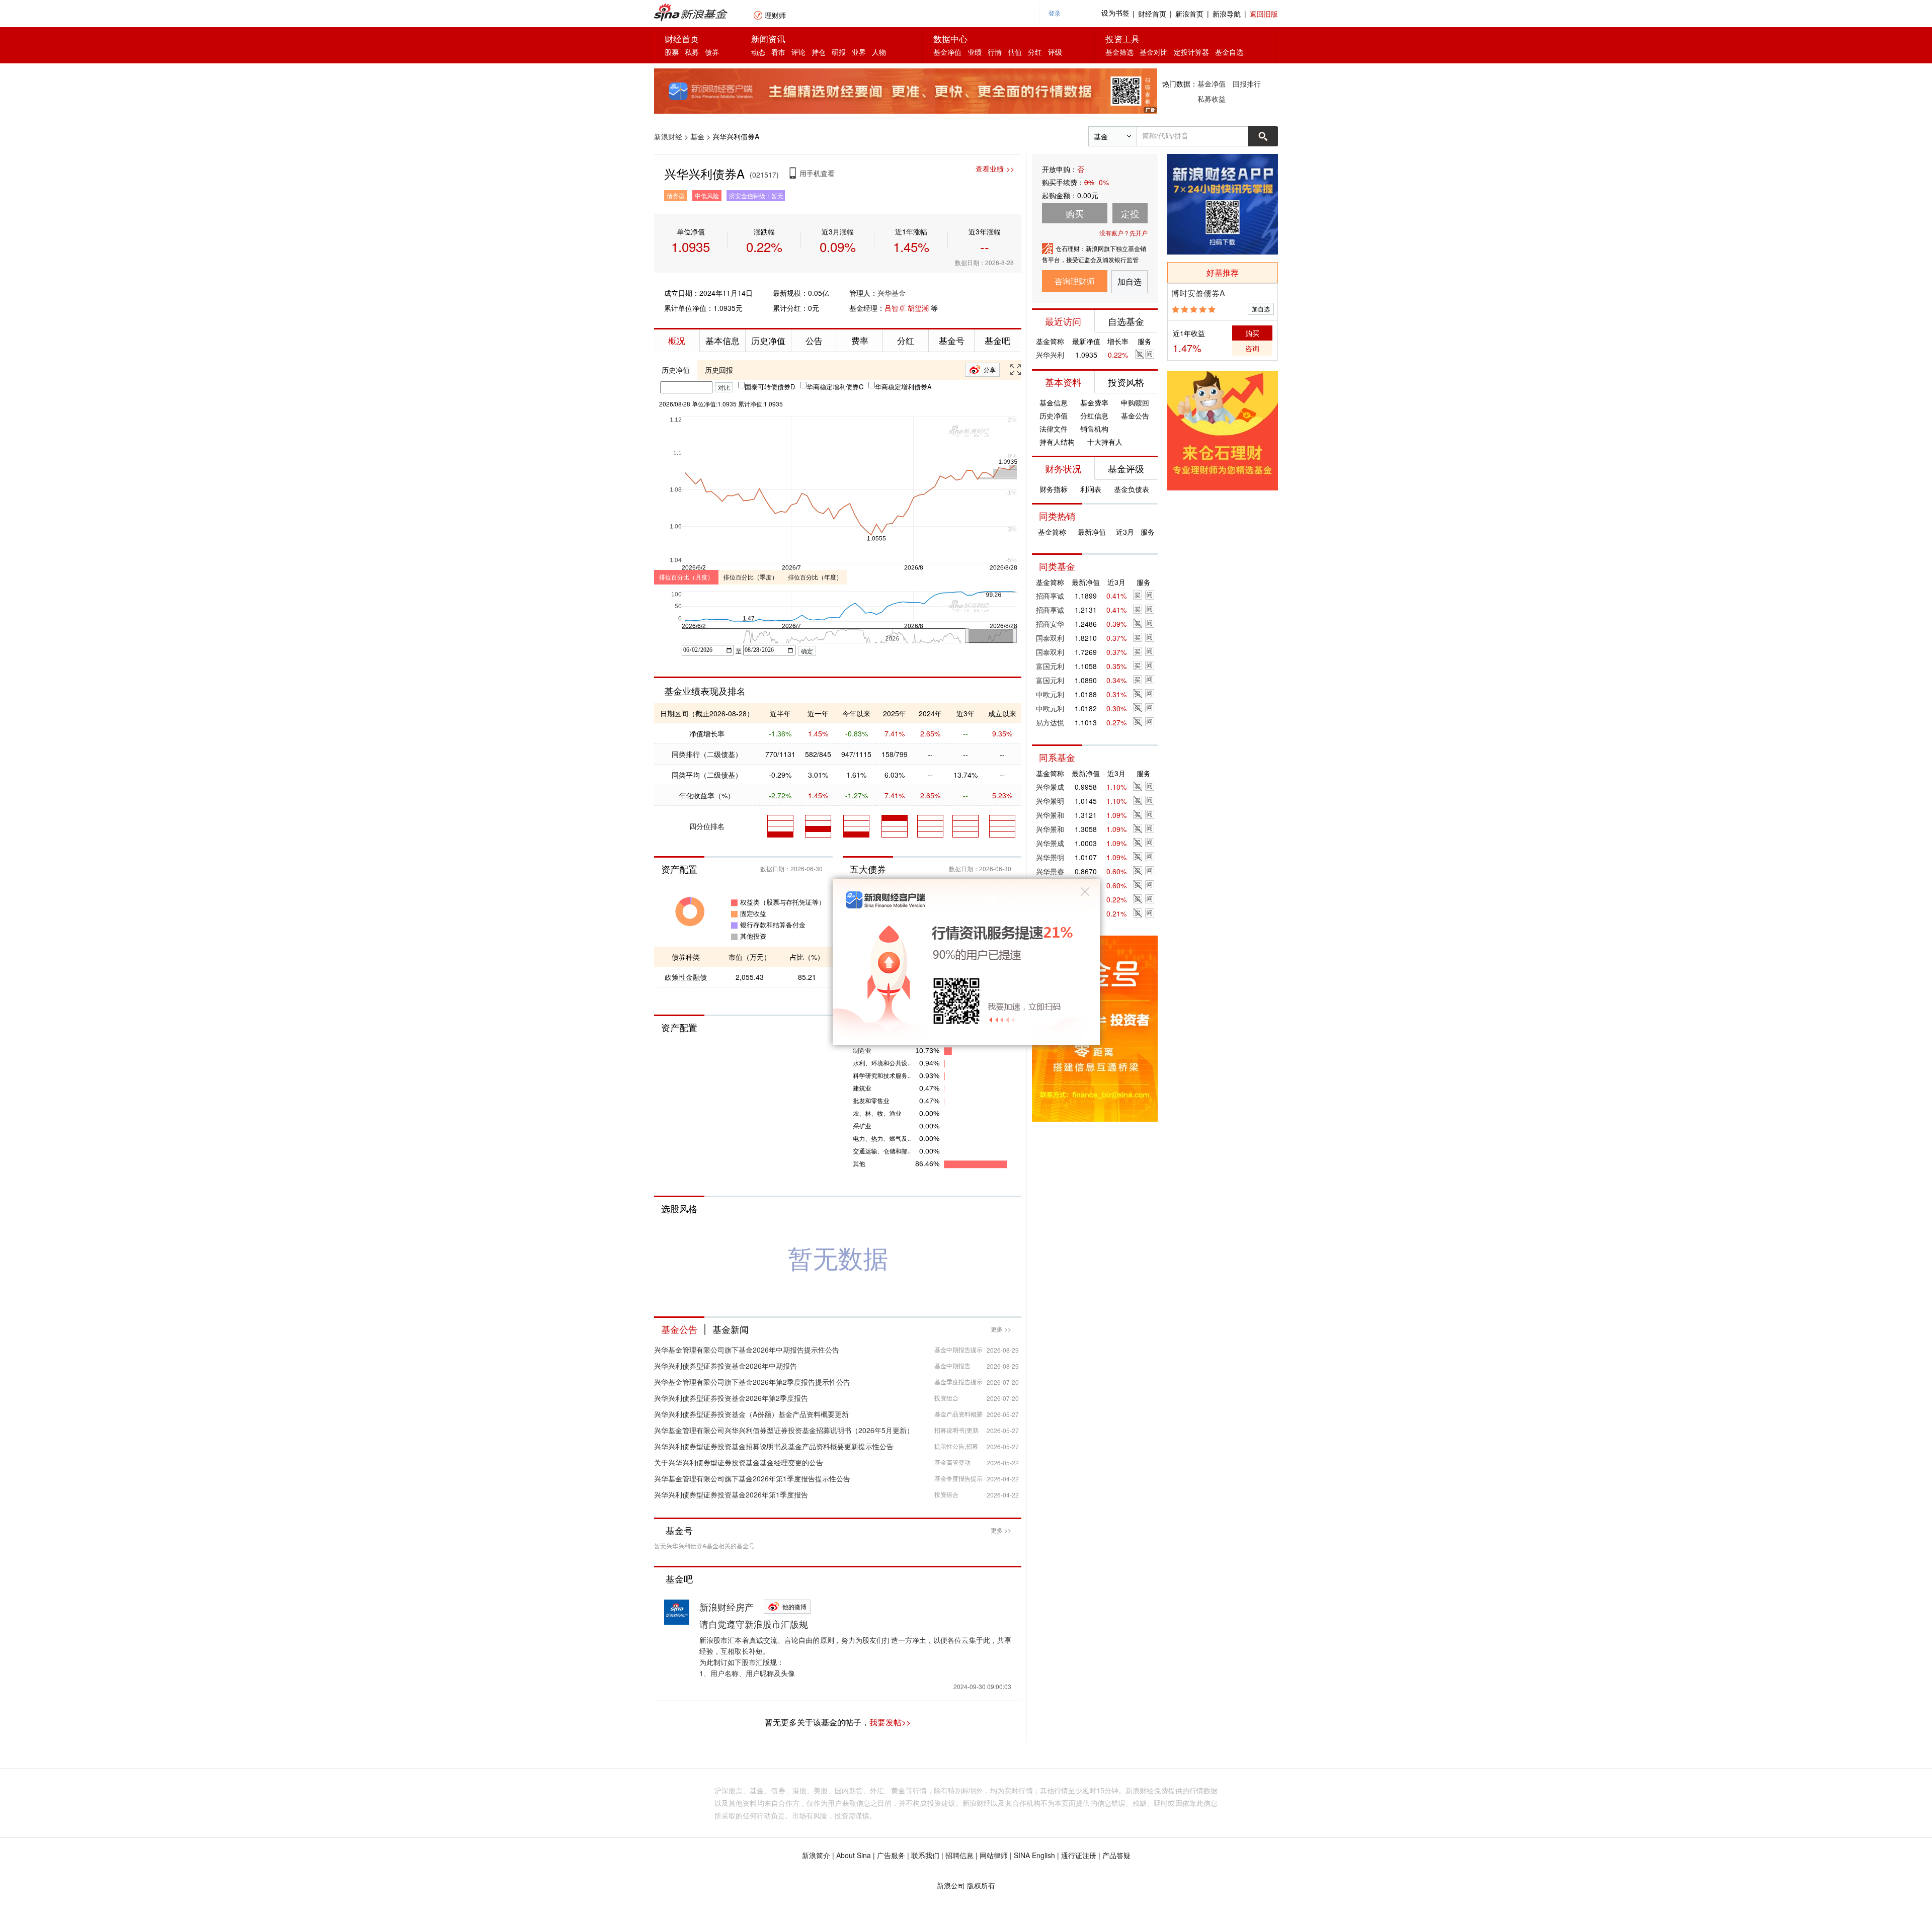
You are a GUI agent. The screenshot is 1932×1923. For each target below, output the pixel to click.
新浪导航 (1227, 14)
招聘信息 (959, 1855)
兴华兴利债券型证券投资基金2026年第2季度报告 (731, 1398)
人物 (879, 52)
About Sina (854, 1855)
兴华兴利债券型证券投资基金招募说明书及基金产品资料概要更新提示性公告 (774, 1446)
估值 (1015, 52)
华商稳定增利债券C (835, 387)
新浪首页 (1189, 14)
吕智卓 (895, 308)
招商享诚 (1050, 596)
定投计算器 (1191, 52)
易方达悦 (1050, 722)
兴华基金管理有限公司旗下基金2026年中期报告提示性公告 (747, 1350)
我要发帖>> (890, 1722)
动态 (758, 52)
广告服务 (891, 1855)
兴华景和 (1050, 815)
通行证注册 (1079, 1855)
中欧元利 (1050, 694)
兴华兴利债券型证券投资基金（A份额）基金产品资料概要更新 (751, 1414)
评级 (1055, 52)
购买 (1252, 333)
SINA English (1034, 1855)
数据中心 (950, 38)
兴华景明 (1050, 801)
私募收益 (1212, 99)
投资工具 (1122, 38)
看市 (778, 52)
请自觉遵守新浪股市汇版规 (754, 1624)
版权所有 (981, 1885)
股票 (672, 52)
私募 (692, 52)
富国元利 (1050, 666)
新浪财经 (668, 136)
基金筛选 (1119, 52)
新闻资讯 (768, 38)
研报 (839, 52)
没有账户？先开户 (1123, 233)
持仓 (819, 52)
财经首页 (1152, 14)
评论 (798, 52)
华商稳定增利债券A (903, 387)
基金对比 (1154, 52)
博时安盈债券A (1198, 293)
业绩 (975, 52)
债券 (712, 52)
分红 (1035, 52)
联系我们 (925, 1855)
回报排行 (1247, 83)
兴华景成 (1050, 787)
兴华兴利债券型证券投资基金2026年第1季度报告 (731, 1494)
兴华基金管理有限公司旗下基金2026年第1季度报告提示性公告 (752, 1478)
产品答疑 (1116, 1855)
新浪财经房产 (727, 1607)
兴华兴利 (1050, 355)
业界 (859, 52)
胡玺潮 (918, 308)
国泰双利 (1050, 638)
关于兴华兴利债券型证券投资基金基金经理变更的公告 (739, 1462)
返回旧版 (1264, 14)
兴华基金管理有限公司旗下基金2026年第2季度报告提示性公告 (752, 1382)
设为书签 (1115, 13)
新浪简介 (816, 1855)
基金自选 (1229, 52)
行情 (995, 52)
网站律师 (994, 1855)
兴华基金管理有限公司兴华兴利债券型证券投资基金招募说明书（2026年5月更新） (784, 1430)
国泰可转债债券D (770, 387)
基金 (697, 136)
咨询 (1252, 348)
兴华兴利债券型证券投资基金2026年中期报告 (726, 1366)
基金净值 (947, 52)
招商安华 (1050, 624)
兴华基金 (892, 293)
